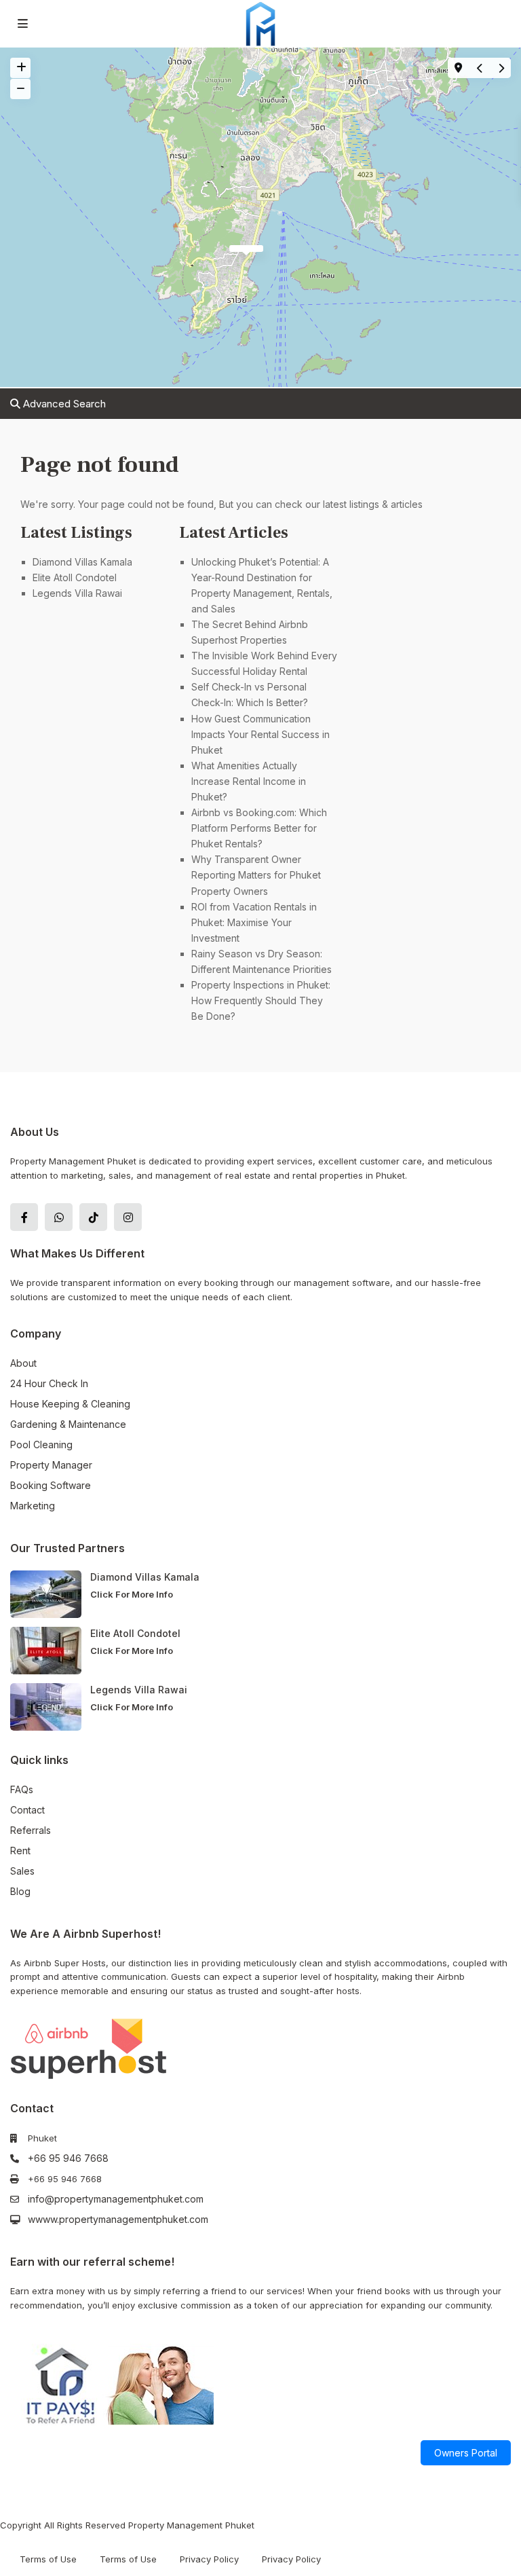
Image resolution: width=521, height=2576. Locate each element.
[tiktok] (93, 1217)
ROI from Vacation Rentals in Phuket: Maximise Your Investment (254, 922)
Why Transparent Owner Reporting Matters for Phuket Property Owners (256, 875)
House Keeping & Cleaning (70, 1404)
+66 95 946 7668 (68, 2158)
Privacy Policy (209, 2559)
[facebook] (24, 1217)
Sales (22, 1871)
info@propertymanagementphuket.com (116, 2199)
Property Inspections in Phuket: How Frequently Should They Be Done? (261, 1000)
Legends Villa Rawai (77, 593)
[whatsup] (59, 1217)
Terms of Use (48, 2559)
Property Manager (51, 1465)
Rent (20, 1851)
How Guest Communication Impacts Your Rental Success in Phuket (260, 734)
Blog (20, 1891)
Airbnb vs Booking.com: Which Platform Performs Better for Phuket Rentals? (259, 828)
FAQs (22, 1789)
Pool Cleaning (41, 1445)
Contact (27, 1810)
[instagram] (128, 1217)
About (23, 1363)
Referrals (31, 1830)
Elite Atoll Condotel (76, 577)
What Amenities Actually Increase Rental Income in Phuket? (249, 781)
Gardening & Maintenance (68, 1424)
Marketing (33, 1506)
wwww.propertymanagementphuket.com (118, 2219)
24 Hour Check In (49, 1383)
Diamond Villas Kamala (82, 562)
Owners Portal (466, 2453)
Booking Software (51, 1485)
